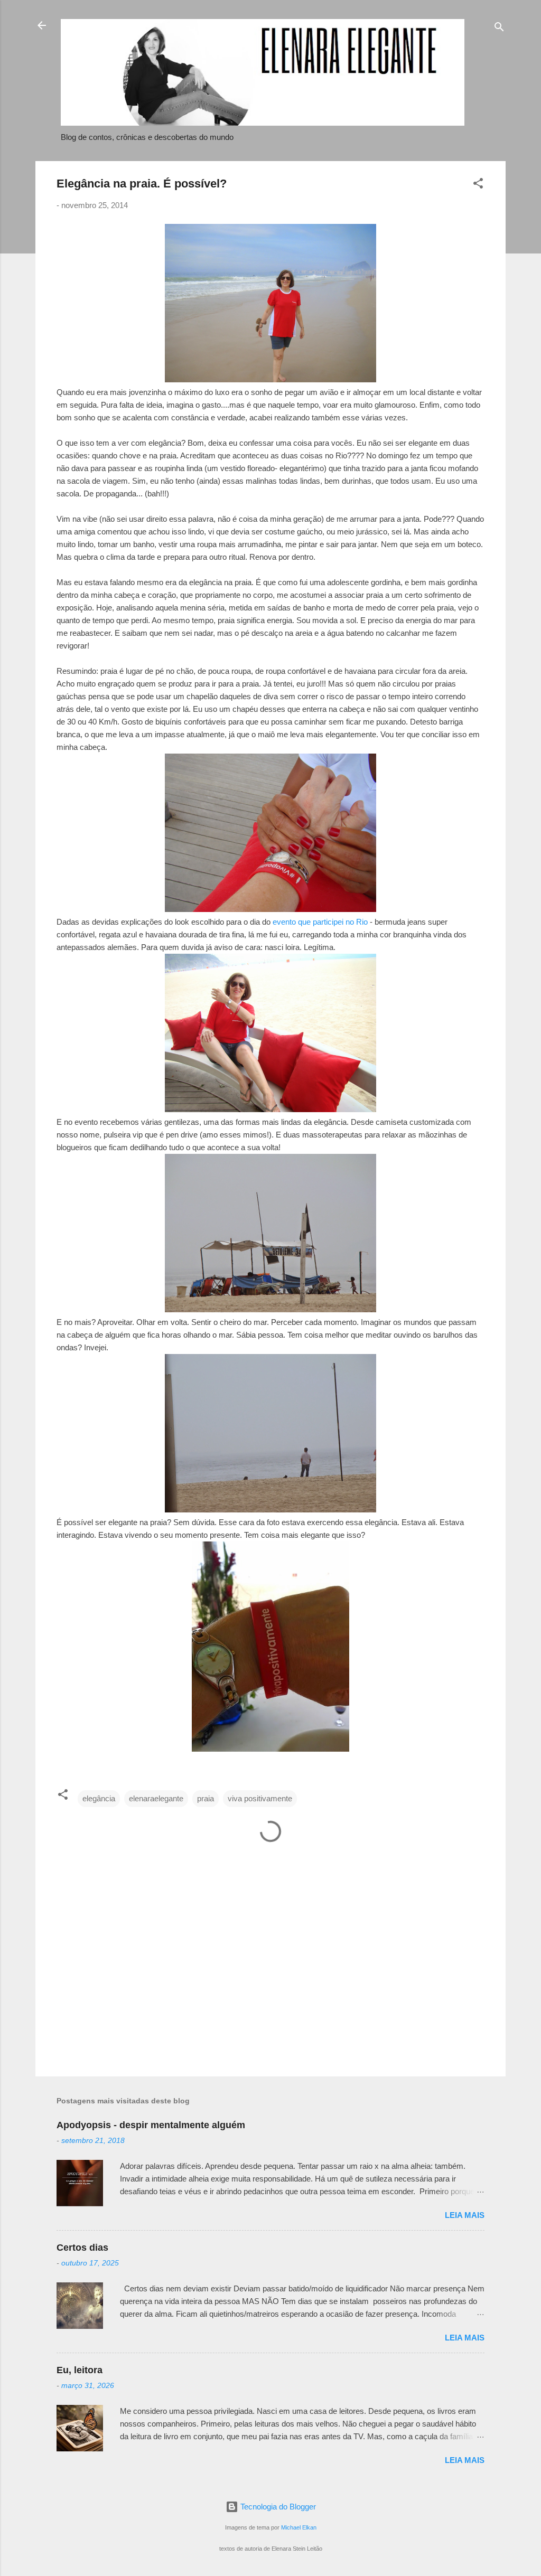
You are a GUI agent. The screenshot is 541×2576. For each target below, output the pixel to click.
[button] (478, 185)
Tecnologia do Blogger (277, 2507)
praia (206, 1798)
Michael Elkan (299, 2527)
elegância (99, 1798)
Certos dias (82, 2248)
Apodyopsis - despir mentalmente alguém (151, 2125)
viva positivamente (260, 1798)
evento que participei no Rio (320, 922)
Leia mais (465, 2215)
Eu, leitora (80, 2370)
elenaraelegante (156, 1798)
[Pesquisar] (499, 29)
